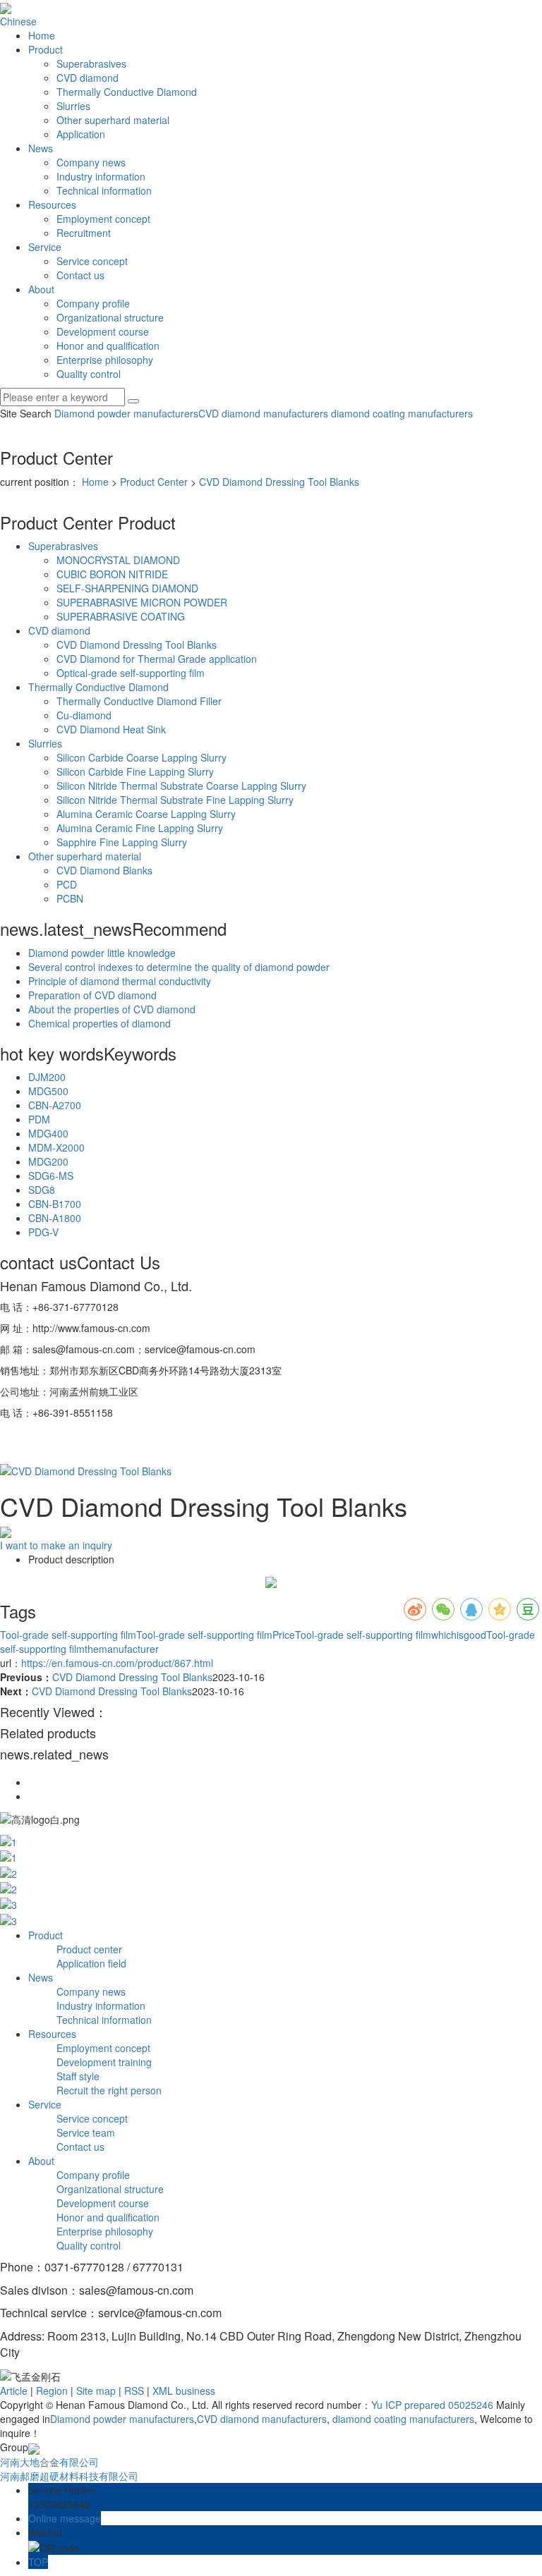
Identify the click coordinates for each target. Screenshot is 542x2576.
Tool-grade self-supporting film (68, 1635)
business (195, 2391)
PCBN (70, 898)
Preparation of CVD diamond (92, 995)
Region (52, 2391)
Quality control (89, 374)
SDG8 (42, 1190)
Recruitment (84, 233)
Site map (96, 2391)
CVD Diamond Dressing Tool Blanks (279, 482)
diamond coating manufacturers (401, 413)
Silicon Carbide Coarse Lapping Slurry (141, 757)
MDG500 (48, 1091)
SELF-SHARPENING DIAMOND (127, 588)
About (41, 289)
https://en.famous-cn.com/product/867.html (117, 1663)
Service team (86, 2132)
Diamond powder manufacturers (126, 413)
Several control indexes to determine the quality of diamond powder (179, 967)
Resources (52, 205)
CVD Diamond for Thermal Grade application (157, 659)
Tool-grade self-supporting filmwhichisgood (391, 1635)
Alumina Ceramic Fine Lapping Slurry (140, 828)
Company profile (93, 303)
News (41, 148)
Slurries (73, 106)
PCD (67, 884)
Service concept (92, 261)
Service (45, 247)
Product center (89, 1949)
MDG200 (48, 1161)
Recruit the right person (109, 2090)
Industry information (101, 176)
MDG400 (48, 1133)
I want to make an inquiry (56, 1545)
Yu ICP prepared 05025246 (432, 2405)
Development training (104, 2062)
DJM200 (47, 1077)
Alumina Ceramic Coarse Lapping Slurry (146, 814)
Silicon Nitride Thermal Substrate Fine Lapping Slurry (175, 800)
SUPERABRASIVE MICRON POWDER (142, 602)
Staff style (78, 2076)
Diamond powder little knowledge (102, 953)
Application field (91, 1963)
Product (46, 49)
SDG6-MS (51, 1176)
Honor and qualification (108, 346)
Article (14, 2391)
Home (42, 35)
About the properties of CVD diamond (112, 1009)
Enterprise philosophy (105, 360)
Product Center (154, 482)
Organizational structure (110, 317)
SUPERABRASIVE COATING (121, 616)
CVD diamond (88, 78)
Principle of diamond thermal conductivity (120, 981)
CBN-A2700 (55, 1105)
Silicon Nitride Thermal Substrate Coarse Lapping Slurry (181, 786)
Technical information (104, 190)
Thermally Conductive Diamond (127, 92)
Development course (103, 331)
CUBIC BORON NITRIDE (112, 574)
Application (81, 134)
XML (163, 2391)
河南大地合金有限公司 (49, 2462)
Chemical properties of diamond (100, 1023)
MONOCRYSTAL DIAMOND (118, 560)
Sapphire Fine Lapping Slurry (122, 842)
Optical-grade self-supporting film (131, 673)
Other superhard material (113, 120)
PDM (39, 1119)
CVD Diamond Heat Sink (111, 729)
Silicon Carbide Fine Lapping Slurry (135, 771)
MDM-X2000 (56, 1147)
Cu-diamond (84, 715)
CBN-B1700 (55, 1204)
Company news (91, 162)
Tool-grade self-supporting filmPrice (216, 1635)
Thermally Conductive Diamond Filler (139, 701)
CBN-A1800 (55, 1218)
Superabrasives (91, 63)
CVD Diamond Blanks (104, 870)
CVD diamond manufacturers (263, 413)
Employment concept (103, 219)
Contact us (80, 275)
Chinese (18, 21)
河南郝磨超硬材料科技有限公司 (69, 2476)
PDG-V (43, 1232)
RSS (134, 2391)
